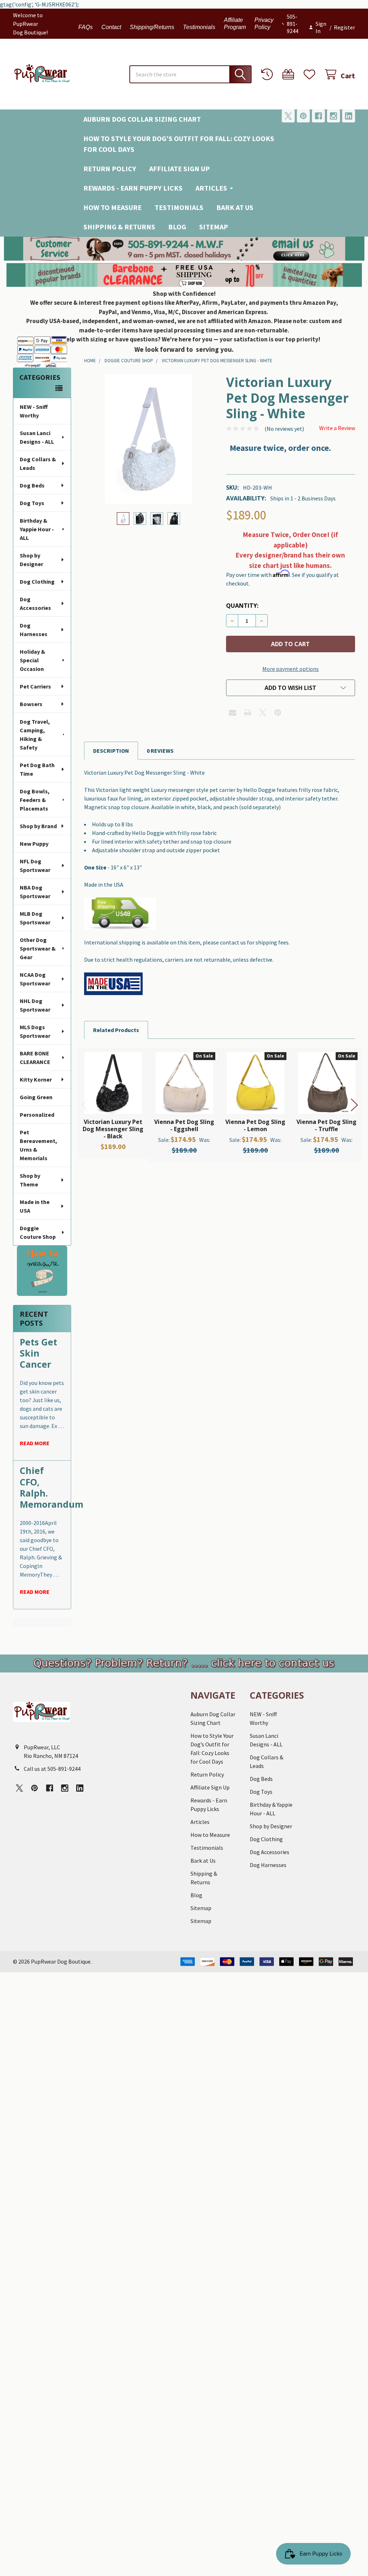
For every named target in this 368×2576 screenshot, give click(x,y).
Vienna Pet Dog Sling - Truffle (326, 1125)
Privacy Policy (264, 24)
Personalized (37, 1115)
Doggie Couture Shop (38, 1232)
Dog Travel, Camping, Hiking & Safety (35, 734)
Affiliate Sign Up (180, 169)
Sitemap (214, 227)
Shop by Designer (31, 560)
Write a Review (337, 428)
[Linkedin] (349, 116)
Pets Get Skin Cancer (38, 1353)
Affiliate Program (235, 24)
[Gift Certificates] (290, 74)
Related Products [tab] (116, 1030)
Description (111, 751)
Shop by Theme (30, 1180)
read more (35, 1443)
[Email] (233, 713)
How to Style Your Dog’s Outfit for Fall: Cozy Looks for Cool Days (179, 144)
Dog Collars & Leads (38, 463)
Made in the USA (35, 1206)
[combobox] (190, 74)
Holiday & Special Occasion (33, 660)
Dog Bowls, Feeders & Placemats (35, 800)
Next (354, 1105)
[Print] (248, 713)
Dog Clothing (37, 582)
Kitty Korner (36, 1079)
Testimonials (199, 27)
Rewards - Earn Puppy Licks (133, 188)
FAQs (86, 27)
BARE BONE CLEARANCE (35, 1058)
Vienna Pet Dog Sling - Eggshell (184, 1125)
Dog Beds (32, 485)
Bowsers (31, 704)
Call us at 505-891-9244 (52, 1769)
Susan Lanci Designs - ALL (37, 437)
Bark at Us (235, 207)
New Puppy (34, 844)
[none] (149, 439)
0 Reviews (160, 751)
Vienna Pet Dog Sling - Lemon (255, 1125)
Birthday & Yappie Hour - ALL (37, 529)
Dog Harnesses (34, 630)
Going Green (36, 1097)
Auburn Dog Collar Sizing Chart (142, 119)
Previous (85, 1105)
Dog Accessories (35, 603)
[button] (184, 249)
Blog (177, 227)
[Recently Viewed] (269, 74)
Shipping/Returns (152, 27)
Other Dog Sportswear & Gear (38, 948)
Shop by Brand (38, 826)
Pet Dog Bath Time (37, 769)
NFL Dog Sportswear (35, 865)
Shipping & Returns (119, 227)
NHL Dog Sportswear (35, 1005)
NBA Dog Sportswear (35, 892)
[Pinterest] (303, 116)
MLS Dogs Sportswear (35, 1031)
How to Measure (112, 207)
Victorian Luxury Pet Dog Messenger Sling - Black (113, 1129)
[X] (288, 116)
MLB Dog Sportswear (35, 918)
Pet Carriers (35, 686)
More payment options (291, 669)
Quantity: (242, 606)
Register (344, 27)
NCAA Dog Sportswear (35, 979)
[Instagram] (333, 116)
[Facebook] (318, 116)
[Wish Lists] (311, 74)
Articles (211, 188)
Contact (111, 27)
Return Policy (110, 169)
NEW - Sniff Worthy (34, 411)
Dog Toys (32, 503)
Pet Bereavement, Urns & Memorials (38, 1145)
